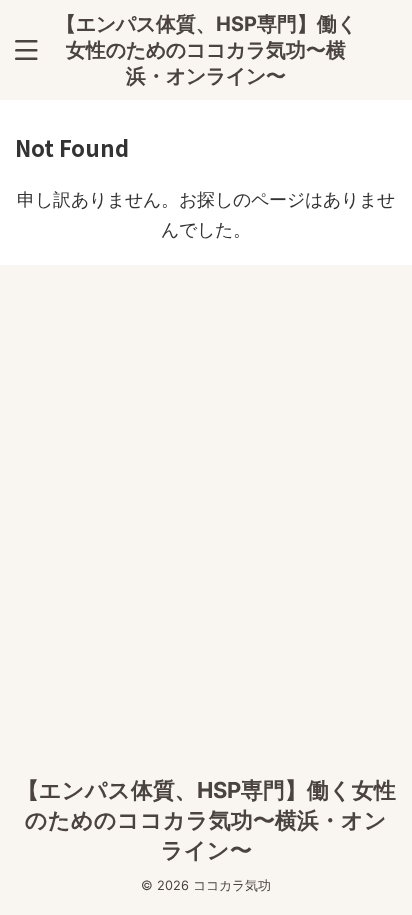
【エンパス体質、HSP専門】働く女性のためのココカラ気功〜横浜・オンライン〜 (206, 50)
